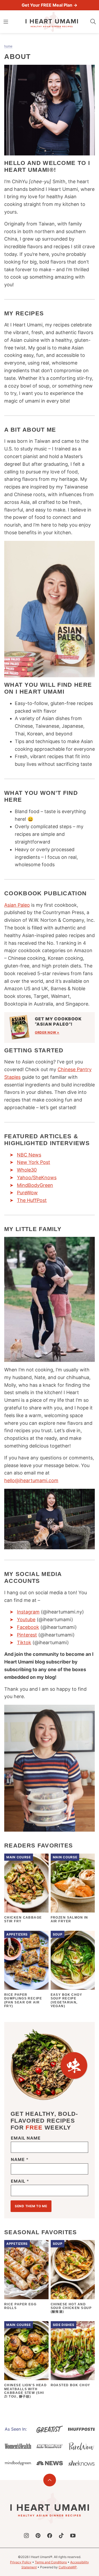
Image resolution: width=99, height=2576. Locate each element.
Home (8, 46)
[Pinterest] (38, 2536)
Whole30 (27, 1170)
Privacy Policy (21, 2562)
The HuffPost (32, 1200)
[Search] (93, 22)
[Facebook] (50, 2536)
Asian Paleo (17, 905)
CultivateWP (68, 2567)
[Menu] (6, 22)
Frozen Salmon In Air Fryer (69, 1919)
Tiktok (24, 1642)
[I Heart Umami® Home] (52, 22)
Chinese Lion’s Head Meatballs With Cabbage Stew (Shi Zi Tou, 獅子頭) (25, 2391)
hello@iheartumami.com (31, 1480)
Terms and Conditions (51, 2562)
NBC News (29, 1155)
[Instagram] (26, 2536)
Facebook (28, 1627)
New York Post (34, 1162)
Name (20, 2160)
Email (20, 2181)
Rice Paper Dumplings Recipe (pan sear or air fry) (23, 2000)
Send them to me (31, 2206)
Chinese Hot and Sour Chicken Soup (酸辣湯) (71, 2308)
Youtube (26, 1619)
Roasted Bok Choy (70, 2385)
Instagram (28, 1612)
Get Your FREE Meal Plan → (49, 5)
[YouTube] (73, 2536)
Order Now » (47, 1032)
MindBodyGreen (35, 1185)
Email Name (26, 2138)
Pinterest (27, 1635)
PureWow (27, 1193)
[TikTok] (61, 2536)
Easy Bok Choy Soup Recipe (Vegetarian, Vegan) (67, 2000)
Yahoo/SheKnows (37, 1178)
